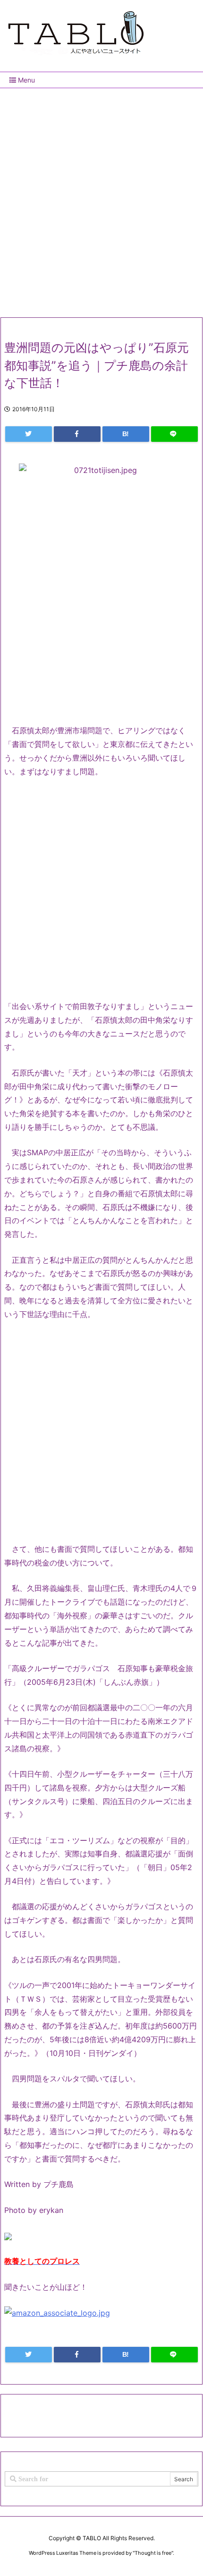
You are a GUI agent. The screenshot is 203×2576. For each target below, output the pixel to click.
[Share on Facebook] (77, 434)
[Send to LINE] (174, 434)
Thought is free (153, 2553)
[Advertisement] (101, 199)
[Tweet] (29, 434)
